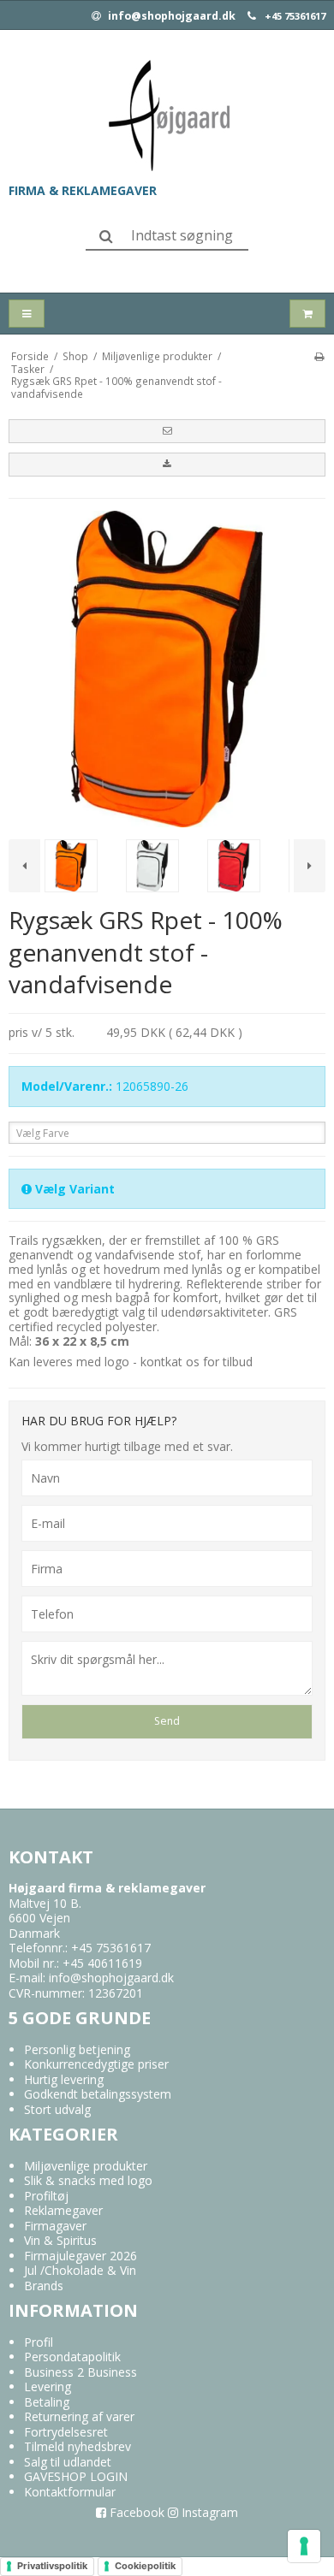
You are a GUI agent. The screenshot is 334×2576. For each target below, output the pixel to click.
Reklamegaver (63, 2210)
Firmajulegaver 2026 (81, 2256)
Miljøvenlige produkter (86, 2166)
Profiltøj (46, 2196)
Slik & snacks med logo (88, 2180)
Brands (44, 2286)
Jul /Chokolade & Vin (80, 2270)
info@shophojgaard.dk (170, 16)
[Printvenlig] (319, 356)
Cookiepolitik (145, 2566)
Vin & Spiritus (60, 2240)
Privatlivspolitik (52, 2566)
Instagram (208, 2512)
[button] (167, 431)
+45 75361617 (295, 16)
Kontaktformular (70, 2492)
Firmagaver (55, 2226)
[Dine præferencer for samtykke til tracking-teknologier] (304, 2546)
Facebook (135, 2512)
